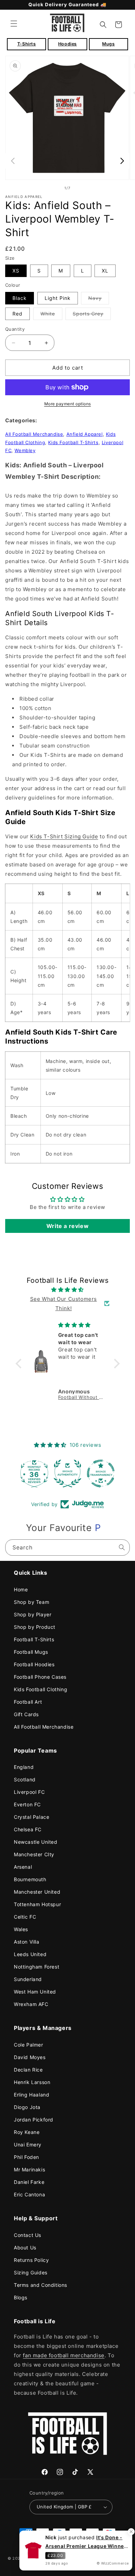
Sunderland (28, 1979)
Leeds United (30, 1954)
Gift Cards (26, 1714)
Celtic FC (25, 1917)
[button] (14, 24)
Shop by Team (31, 1602)
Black (20, 298)
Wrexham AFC (31, 2004)
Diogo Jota (27, 2107)
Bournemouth (30, 1879)
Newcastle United (36, 1842)
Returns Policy (31, 2260)
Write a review (67, 1226)
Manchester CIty (34, 1854)
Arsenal (23, 1867)
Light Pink (58, 298)
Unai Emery (28, 2145)
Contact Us (28, 2235)
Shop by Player (33, 1614)
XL (105, 271)
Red (17, 314)
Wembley (25, 450)
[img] (68, 1290)
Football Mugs (31, 1652)
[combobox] (67, 1548)
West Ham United (35, 1992)
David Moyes (30, 2057)
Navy (99, 300)
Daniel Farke (29, 2182)
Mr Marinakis (29, 2169)
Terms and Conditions (40, 2285)
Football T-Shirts (34, 1639)
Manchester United (37, 1892)
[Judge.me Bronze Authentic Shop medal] (67, 1473)
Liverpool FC (29, 1792)
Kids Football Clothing (40, 1689)
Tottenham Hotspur (37, 1904)
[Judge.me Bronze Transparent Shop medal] (101, 1473)
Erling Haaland (31, 2095)
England (24, 1767)
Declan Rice (28, 2070)
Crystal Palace (31, 1817)
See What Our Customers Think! (64, 1304)
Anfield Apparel (85, 434)
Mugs (108, 44)
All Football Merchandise (34, 434)
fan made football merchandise (64, 2355)
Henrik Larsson (32, 2082)
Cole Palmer (29, 2045)
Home (21, 1589)
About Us (25, 2247)
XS (16, 271)
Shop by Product (35, 1627)
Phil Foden (26, 2157)
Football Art (28, 1702)
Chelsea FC (28, 1829)
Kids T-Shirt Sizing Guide (64, 836)
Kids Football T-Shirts (73, 442)
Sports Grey (92, 315)
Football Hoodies (34, 1664)
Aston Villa (27, 1942)
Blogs (21, 2297)
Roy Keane (27, 2132)
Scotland (25, 1779)
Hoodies (67, 44)
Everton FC (27, 1804)
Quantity (15, 329)
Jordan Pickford (34, 2120)
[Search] (122, 1547)
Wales (21, 1929)
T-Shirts (27, 44)
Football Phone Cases (40, 1677)
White (51, 315)
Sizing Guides (31, 2272)
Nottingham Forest (37, 1967)
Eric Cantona (29, 2194)
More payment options (68, 404)
